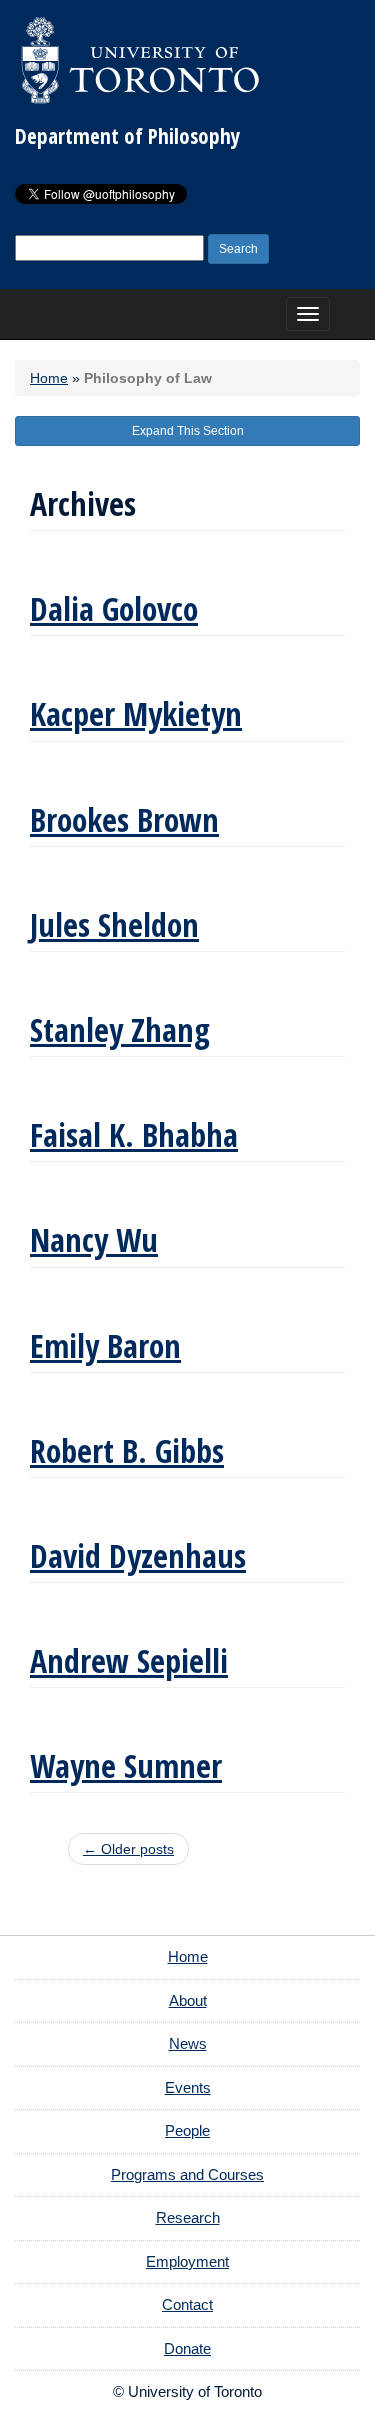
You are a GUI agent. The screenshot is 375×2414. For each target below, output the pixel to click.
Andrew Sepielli (129, 1660)
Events (188, 2087)
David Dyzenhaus (138, 1555)
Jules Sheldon (114, 924)
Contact (187, 2304)
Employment (187, 2261)
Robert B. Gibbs (127, 1450)
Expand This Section (188, 431)
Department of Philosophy (127, 136)
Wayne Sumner (126, 1765)
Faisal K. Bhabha (134, 1134)
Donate (187, 2348)
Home (49, 378)
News (188, 2043)
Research (188, 2217)
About (188, 2000)
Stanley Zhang (120, 1029)
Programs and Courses (187, 2174)
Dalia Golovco (114, 608)
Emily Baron (105, 1345)
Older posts (128, 1849)
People (187, 2130)
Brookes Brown (124, 819)
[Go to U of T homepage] (140, 60)
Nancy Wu (94, 1239)
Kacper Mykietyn (136, 713)
